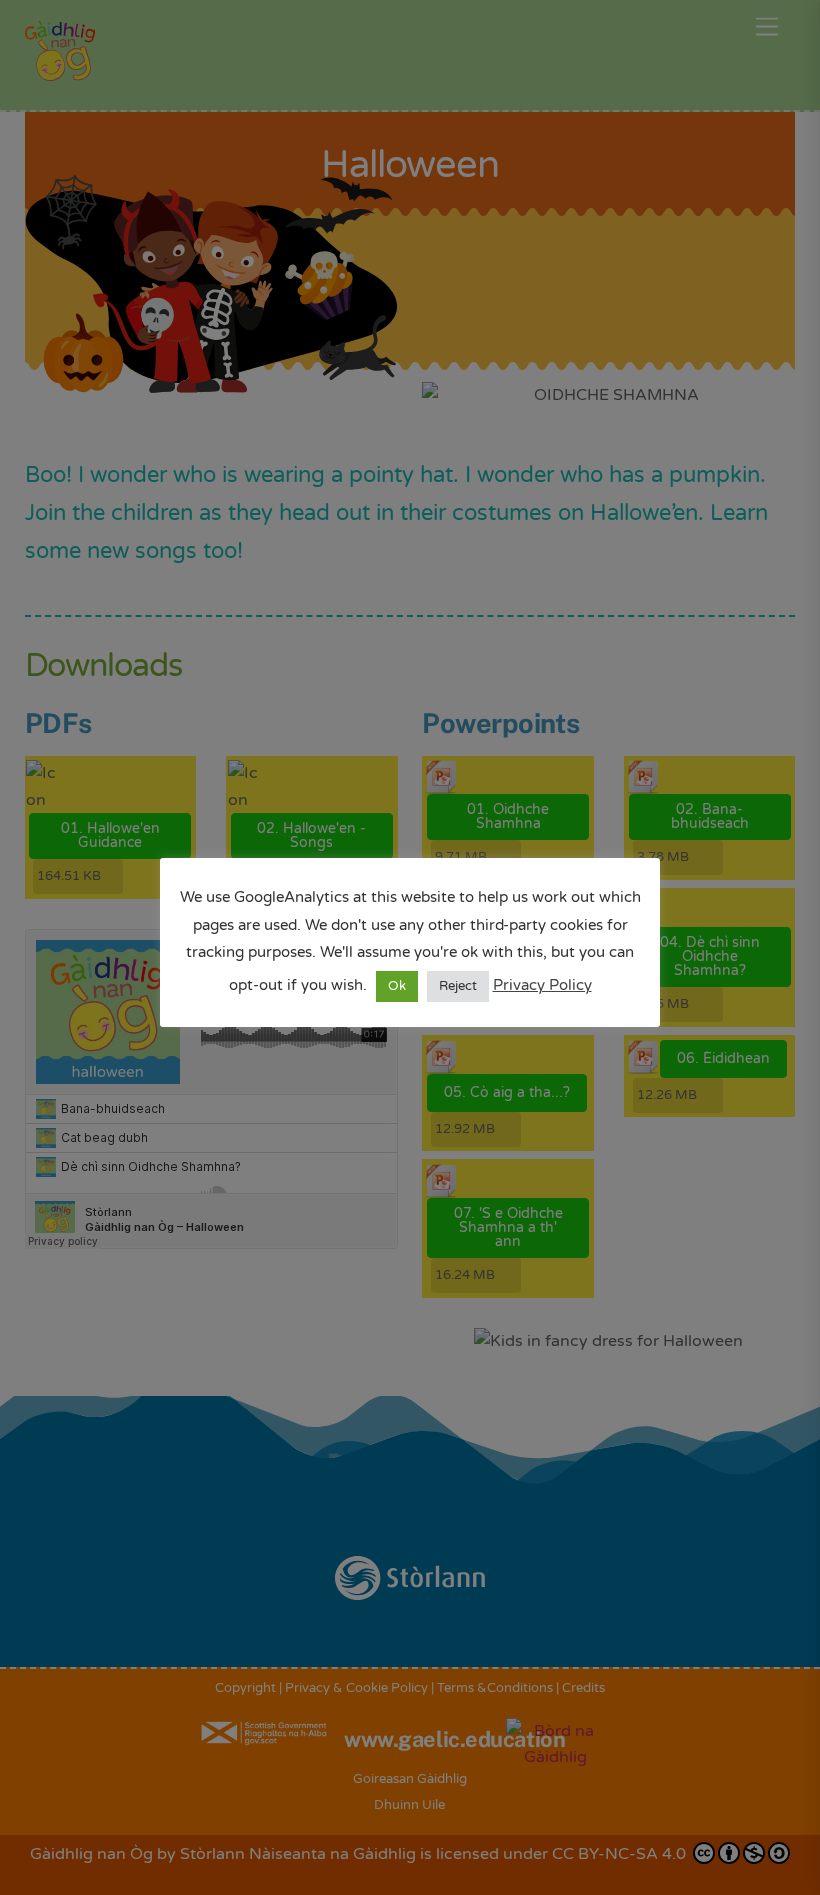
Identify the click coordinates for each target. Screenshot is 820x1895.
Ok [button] (397, 986)
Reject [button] (458, 986)
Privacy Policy (542, 985)
